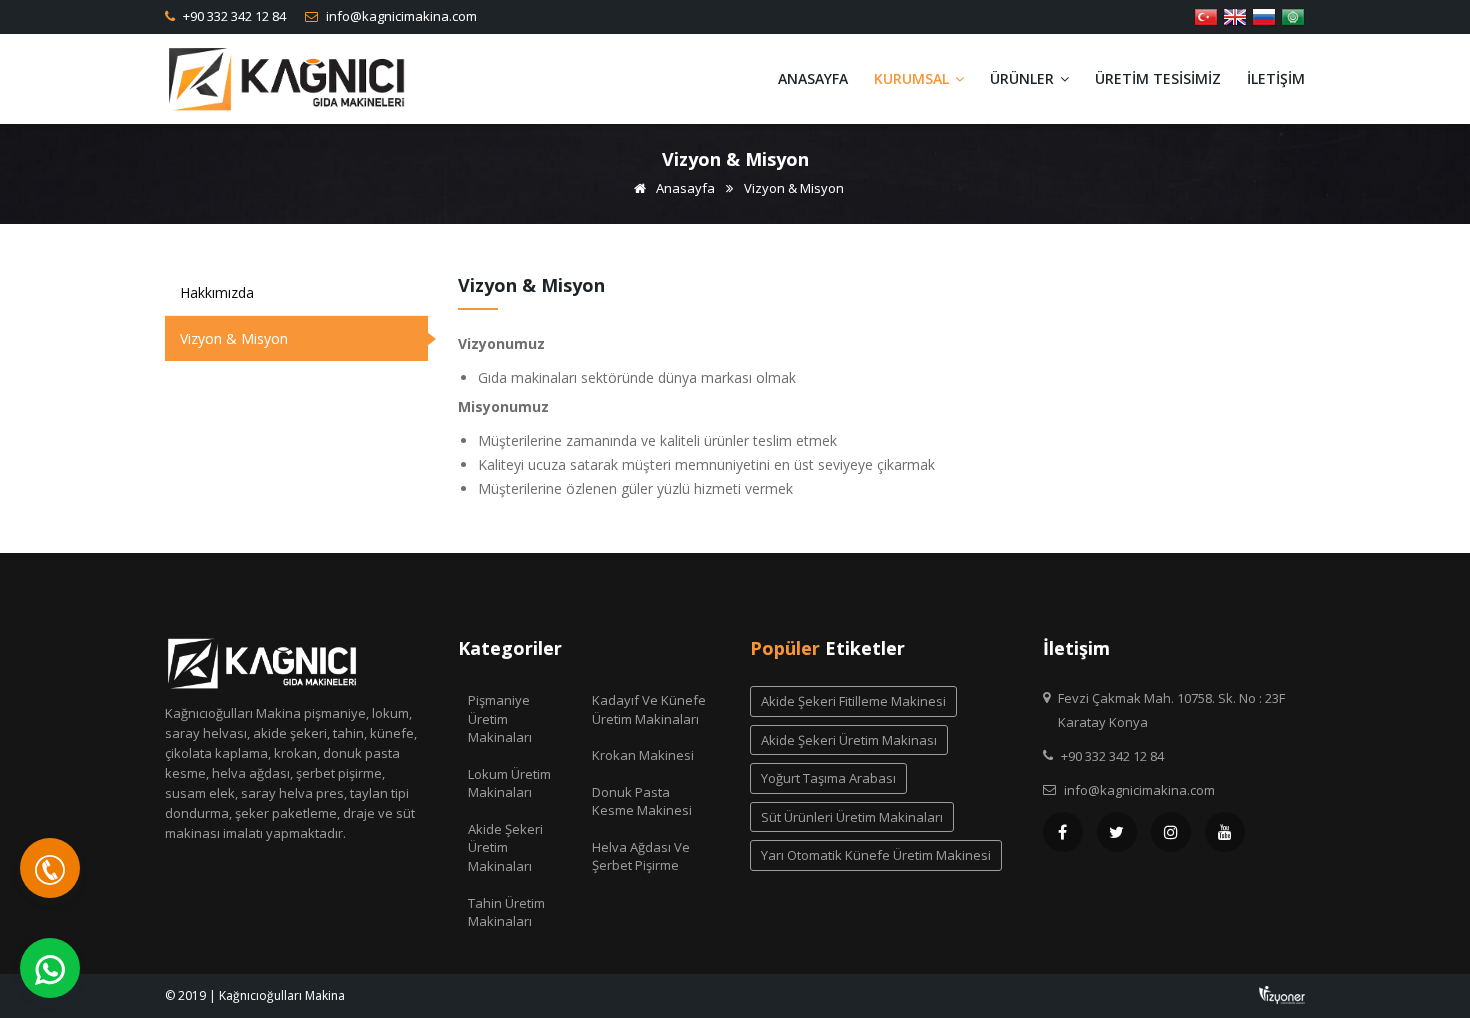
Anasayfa (813, 78)
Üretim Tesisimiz (1158, 78)
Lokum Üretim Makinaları (509, 783)
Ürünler (1024, 78)
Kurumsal (913, 78)
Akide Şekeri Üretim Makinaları (505, 847)
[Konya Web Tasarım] (1282, 993)
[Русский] (1264, 15)
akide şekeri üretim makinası (849, 740)
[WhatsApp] (50, 968)
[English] (1235, 15)
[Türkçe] (1206, 15)
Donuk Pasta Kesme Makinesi (642, 801)
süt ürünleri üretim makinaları (852, 817)
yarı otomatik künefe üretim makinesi (876, 855)
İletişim (1276, 78)
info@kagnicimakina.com (400, 16)
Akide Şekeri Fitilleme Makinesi (853, 701)
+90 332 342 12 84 (233, 16)
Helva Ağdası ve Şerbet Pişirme (641, 856)
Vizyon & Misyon (234, 338)
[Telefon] (50, 868)
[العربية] (1293, 15)
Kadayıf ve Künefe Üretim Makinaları (649, 709)
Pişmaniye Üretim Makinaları (500, 718)
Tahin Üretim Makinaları (506, 912)
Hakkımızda (217, 292)
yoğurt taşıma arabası (828, 778)
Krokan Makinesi (643, 755)
